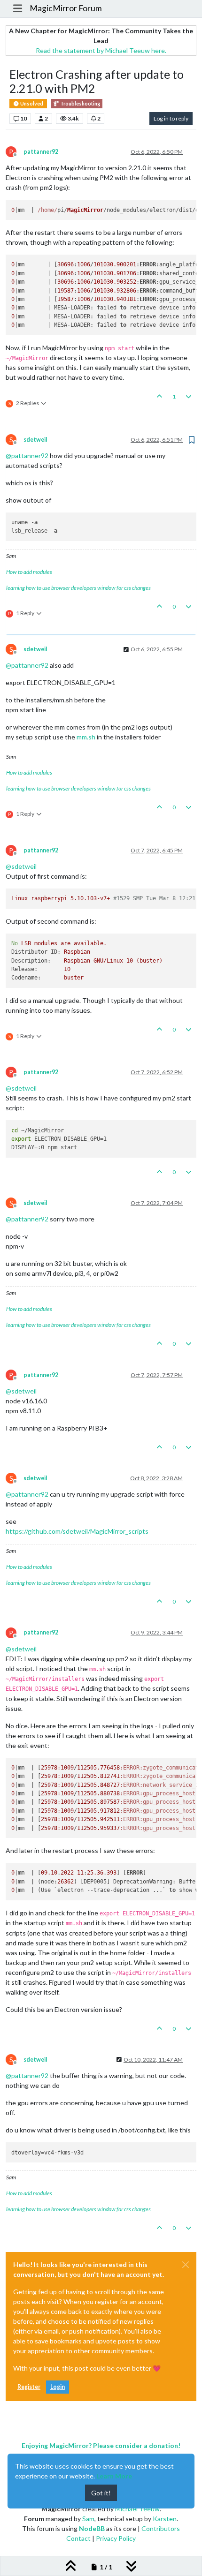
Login (58, 2387)
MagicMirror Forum (66, 8)
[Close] (186, 2265)
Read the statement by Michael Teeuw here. (101, 50)
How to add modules (29, 572)
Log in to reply (171, 118)
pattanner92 (41, 152)
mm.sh (86, 737)
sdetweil (35, 440)
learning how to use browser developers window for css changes (78, 588)
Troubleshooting (80, 104)
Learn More (114, 2476)
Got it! (101, 2493)
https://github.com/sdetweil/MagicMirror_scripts (77, 1531)
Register (29, 2387)
